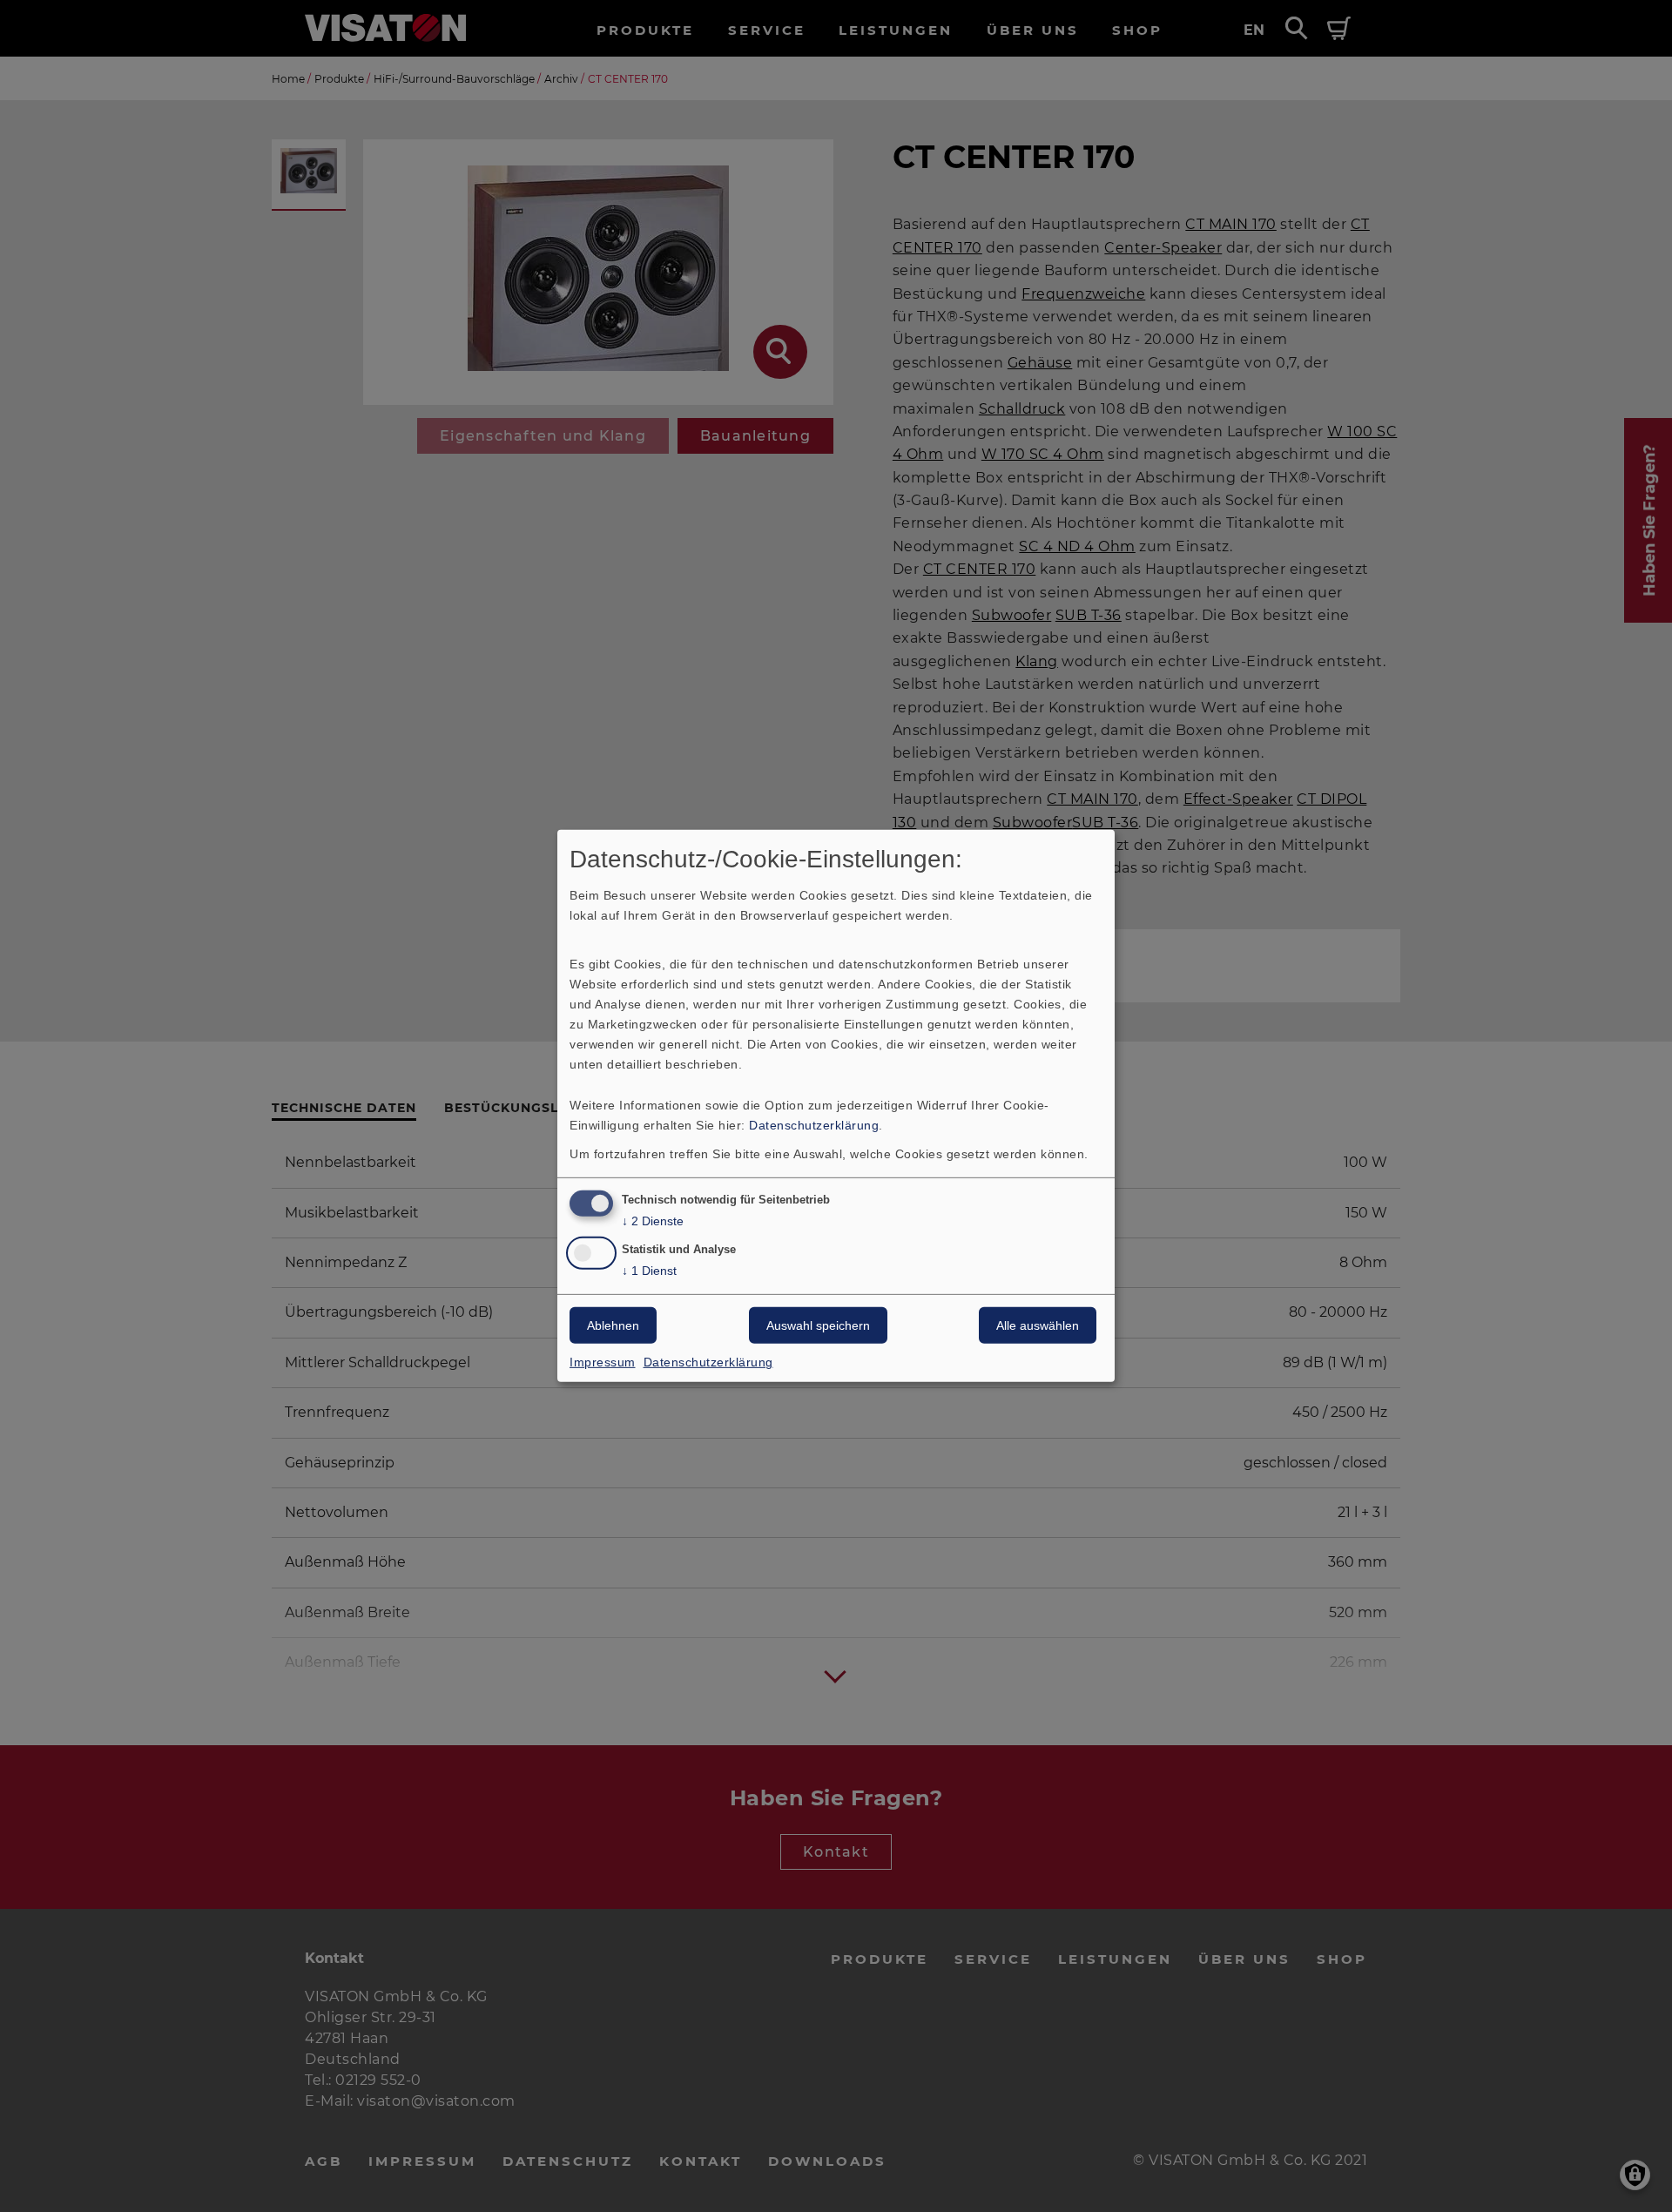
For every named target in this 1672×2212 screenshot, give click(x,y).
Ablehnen (613, 1325)
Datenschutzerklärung (814, 1124)
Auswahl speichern (818, 1325)
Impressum (603, 1362)
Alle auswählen (1038, 1325)
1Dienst (649, 1271)
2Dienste (653, 1220)
